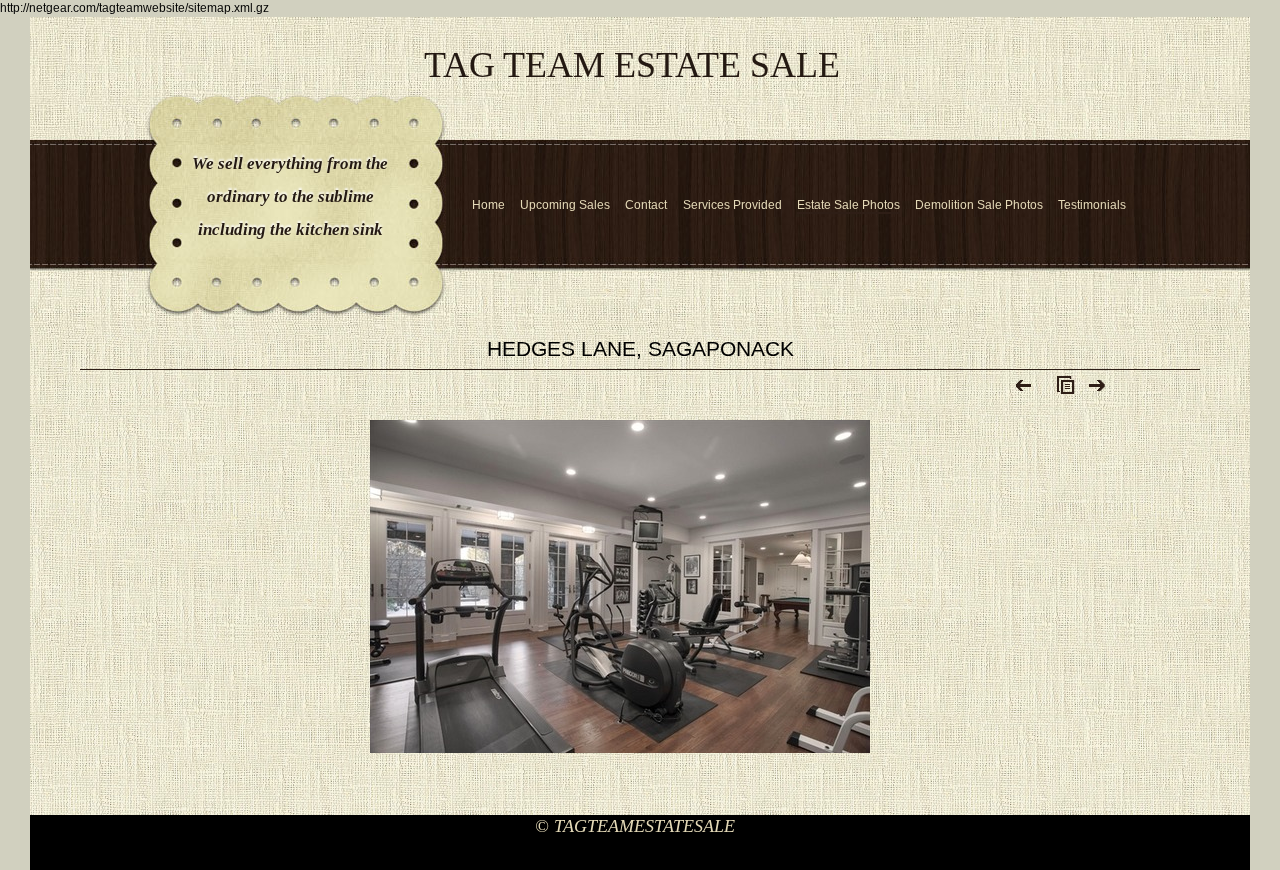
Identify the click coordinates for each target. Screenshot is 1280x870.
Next (1097, 390)
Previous (1024, 390)
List (1061, 390)
